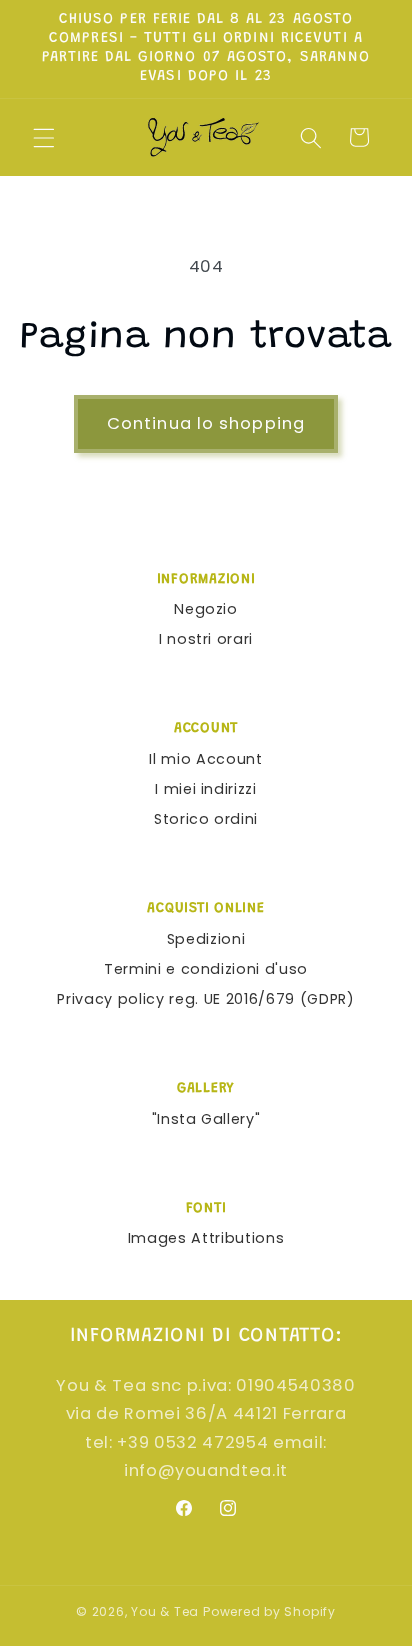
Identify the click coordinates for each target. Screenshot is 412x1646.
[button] (44, 137)
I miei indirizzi (206, 789)
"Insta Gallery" (206, 1119)
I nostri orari (206, 639)
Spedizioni (206, 939)
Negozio (206, 609)
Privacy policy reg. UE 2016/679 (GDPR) (205, 999)
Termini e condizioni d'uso (206, 969)
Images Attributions (206, 1238)
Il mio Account (205, 759)
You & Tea (165, 1611)
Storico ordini (206, 819)
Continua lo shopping (206, 423)
